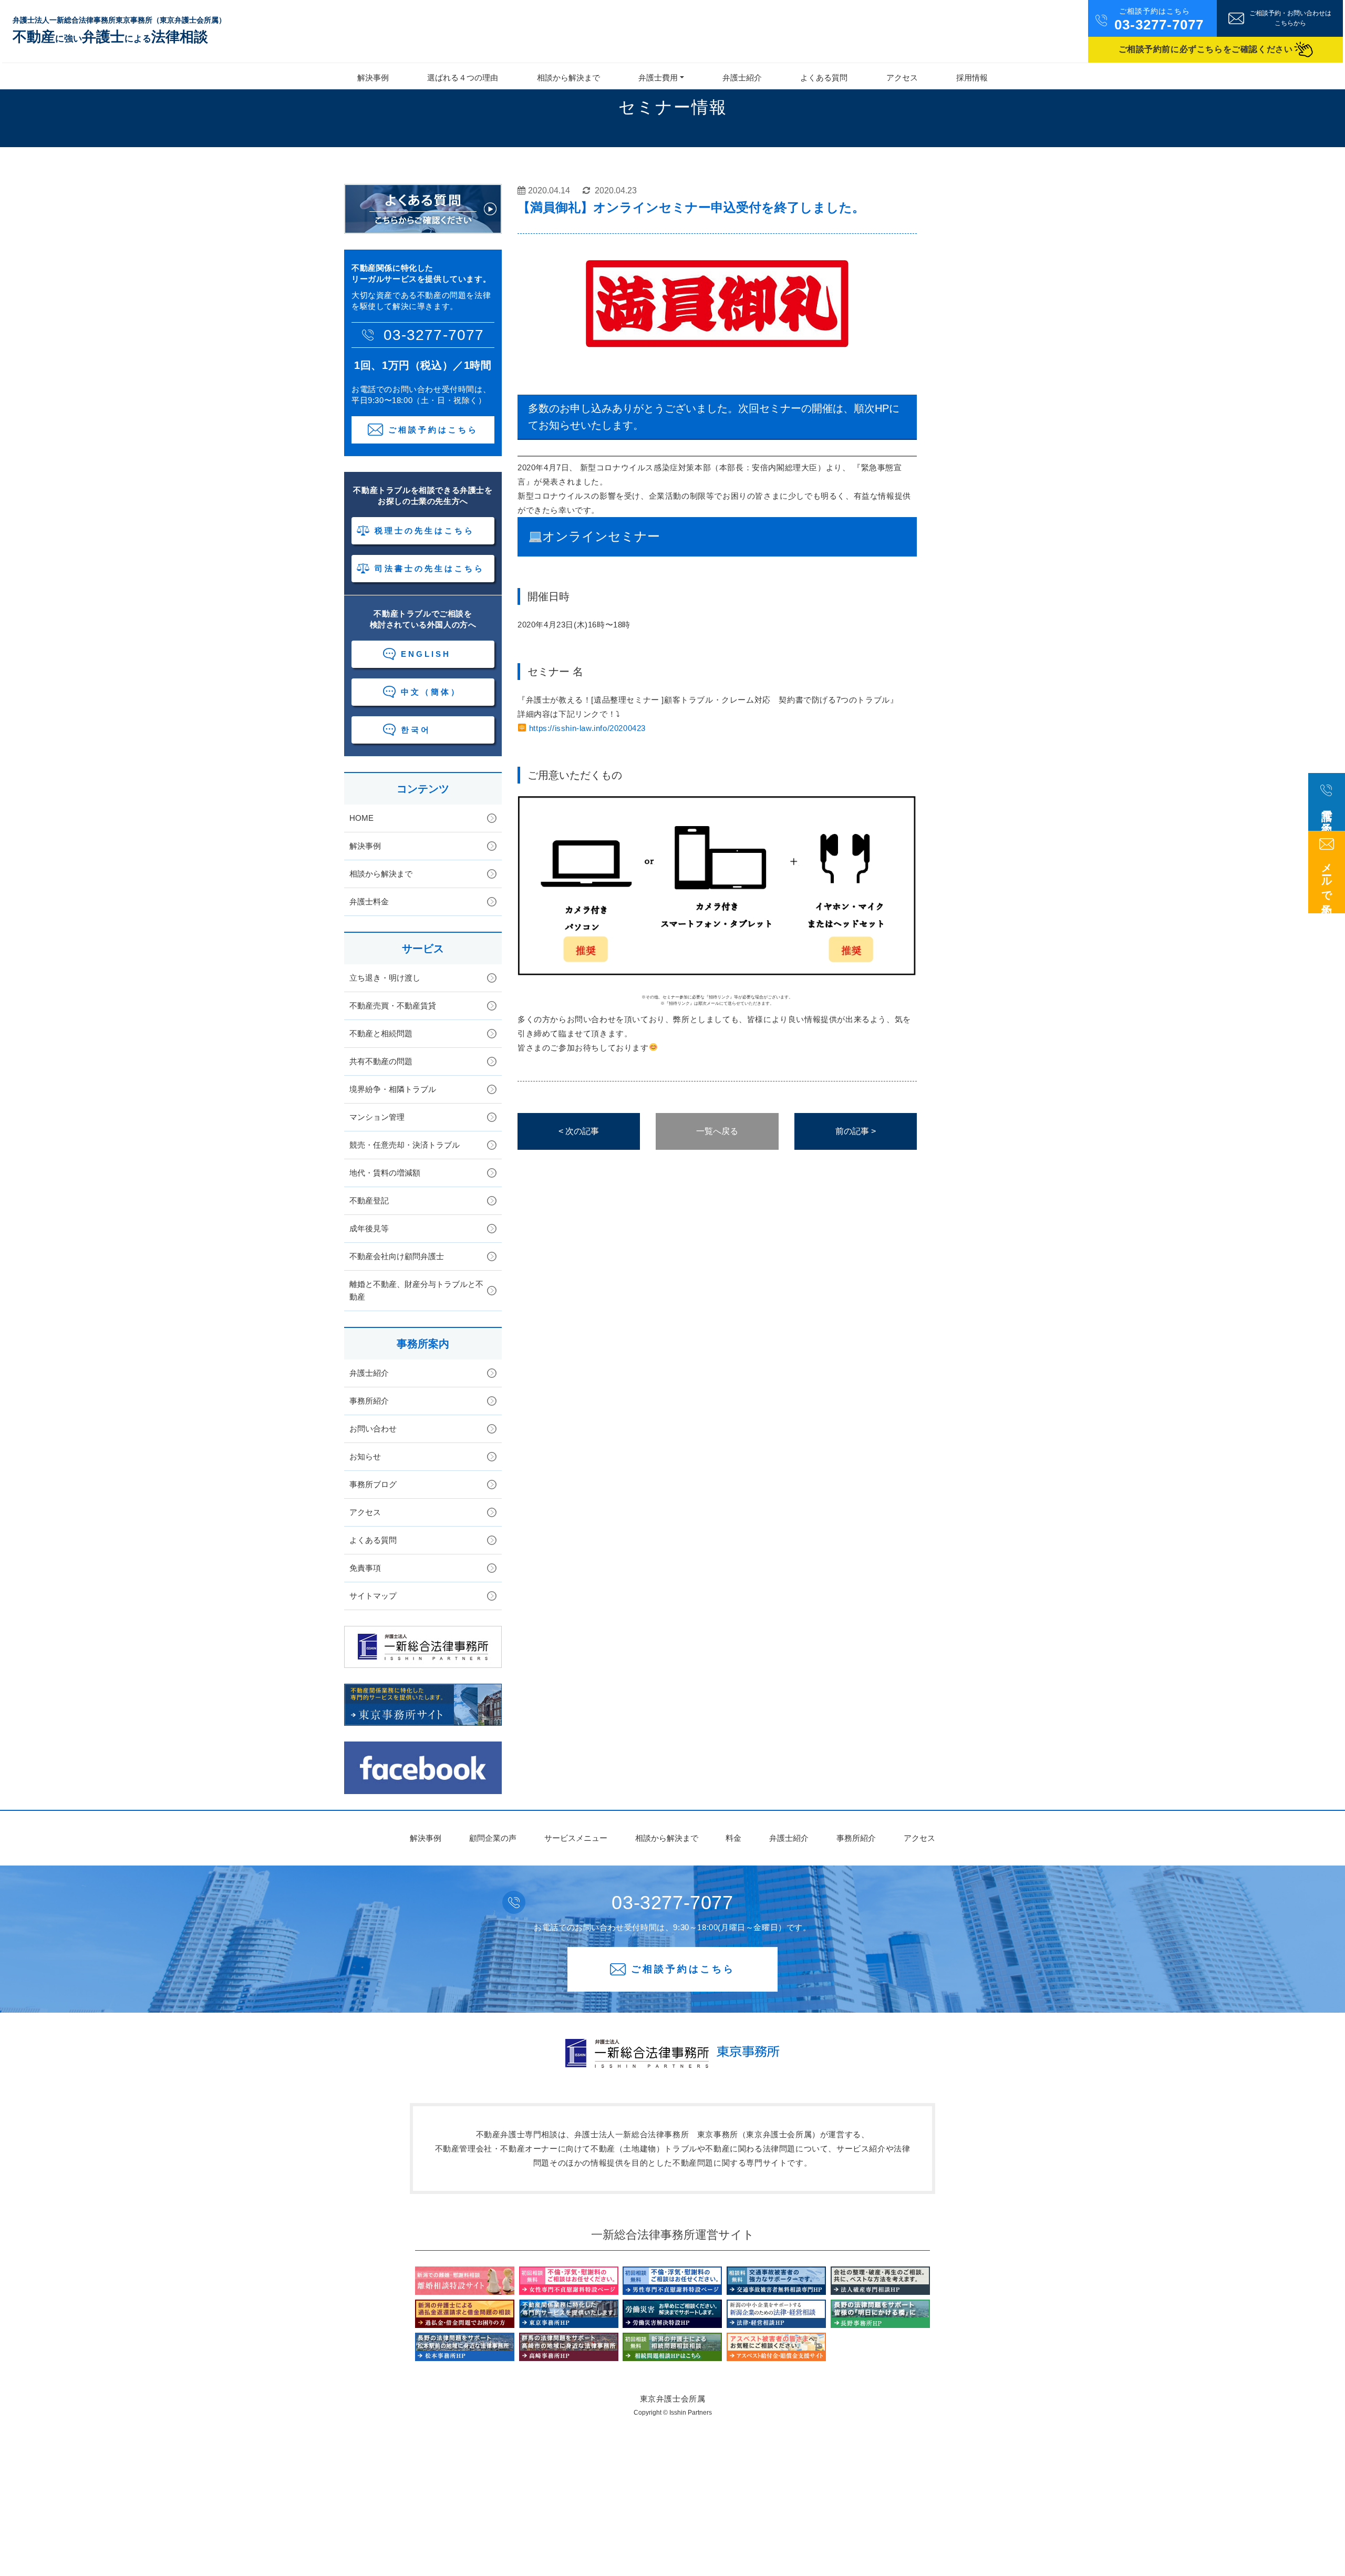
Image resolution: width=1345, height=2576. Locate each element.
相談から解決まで (568, 78)
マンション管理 (377, 1117)
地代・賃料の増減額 (385, 1173)
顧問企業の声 (493, 1838)
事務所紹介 (369, 1401)
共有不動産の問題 (381, 1061)
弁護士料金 (369, 901)
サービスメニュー (576, 1838)
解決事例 (373, 78)
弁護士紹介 (742, 78)
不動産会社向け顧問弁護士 (397, 1256)
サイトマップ (373, 1596)
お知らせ (365, 1456)
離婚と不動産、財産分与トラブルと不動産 (416, 1290)
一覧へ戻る (717, 1131)
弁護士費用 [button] (658, 78)
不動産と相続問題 (381, 1033)
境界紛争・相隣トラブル (393, 1089)
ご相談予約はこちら (433, 430)
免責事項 (365, 1568)
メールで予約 (1327, 877)
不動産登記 (369, 1201)
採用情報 (972, 78)
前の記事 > (856, 1131)
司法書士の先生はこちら (430, 568)
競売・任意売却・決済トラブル (405, 1145)
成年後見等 (369, 1228)
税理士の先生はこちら (425, 530)
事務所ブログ (373, 1484)
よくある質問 (824, 78)
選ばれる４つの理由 (463, 78)
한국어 (416, 730)
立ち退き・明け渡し (385, 978)
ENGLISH (426, 654)
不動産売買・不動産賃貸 (393, 1006)
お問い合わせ (373, 1429)
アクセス (902, 78)
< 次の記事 (579, 1131)
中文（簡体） (431, 692)
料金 (733, 1838)
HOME (361, 818)
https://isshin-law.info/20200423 (587, 728)
